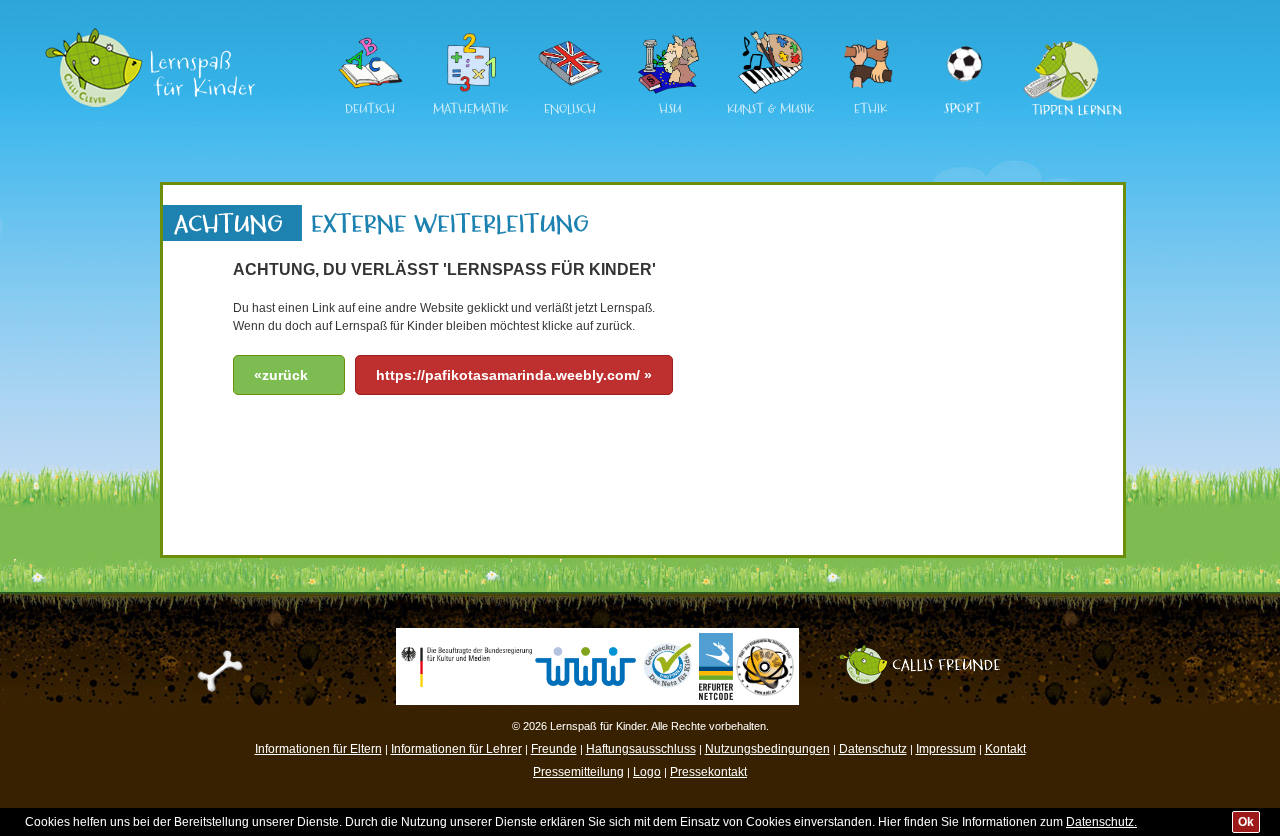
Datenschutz (873, 749)
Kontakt (1005, 749)
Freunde (554, 749)
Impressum (946, 749)
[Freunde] (929, 652)
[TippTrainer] (1066, 39)
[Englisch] (570, 91)
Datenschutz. (1101, 822)
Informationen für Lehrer (456, 749)
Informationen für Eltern (318, 749)
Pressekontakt (708, 772)
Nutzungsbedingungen (767, 749)
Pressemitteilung (578, 772)
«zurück (281, 375)
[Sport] (963, 39)
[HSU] (670, 91)
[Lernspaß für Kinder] (150, 35)
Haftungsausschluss (641, 749)
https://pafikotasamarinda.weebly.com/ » (514, 375)
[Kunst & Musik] (770, 91)
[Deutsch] (370, 91)
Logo (647, 772)
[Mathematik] (470, 91)
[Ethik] (870, 91)
